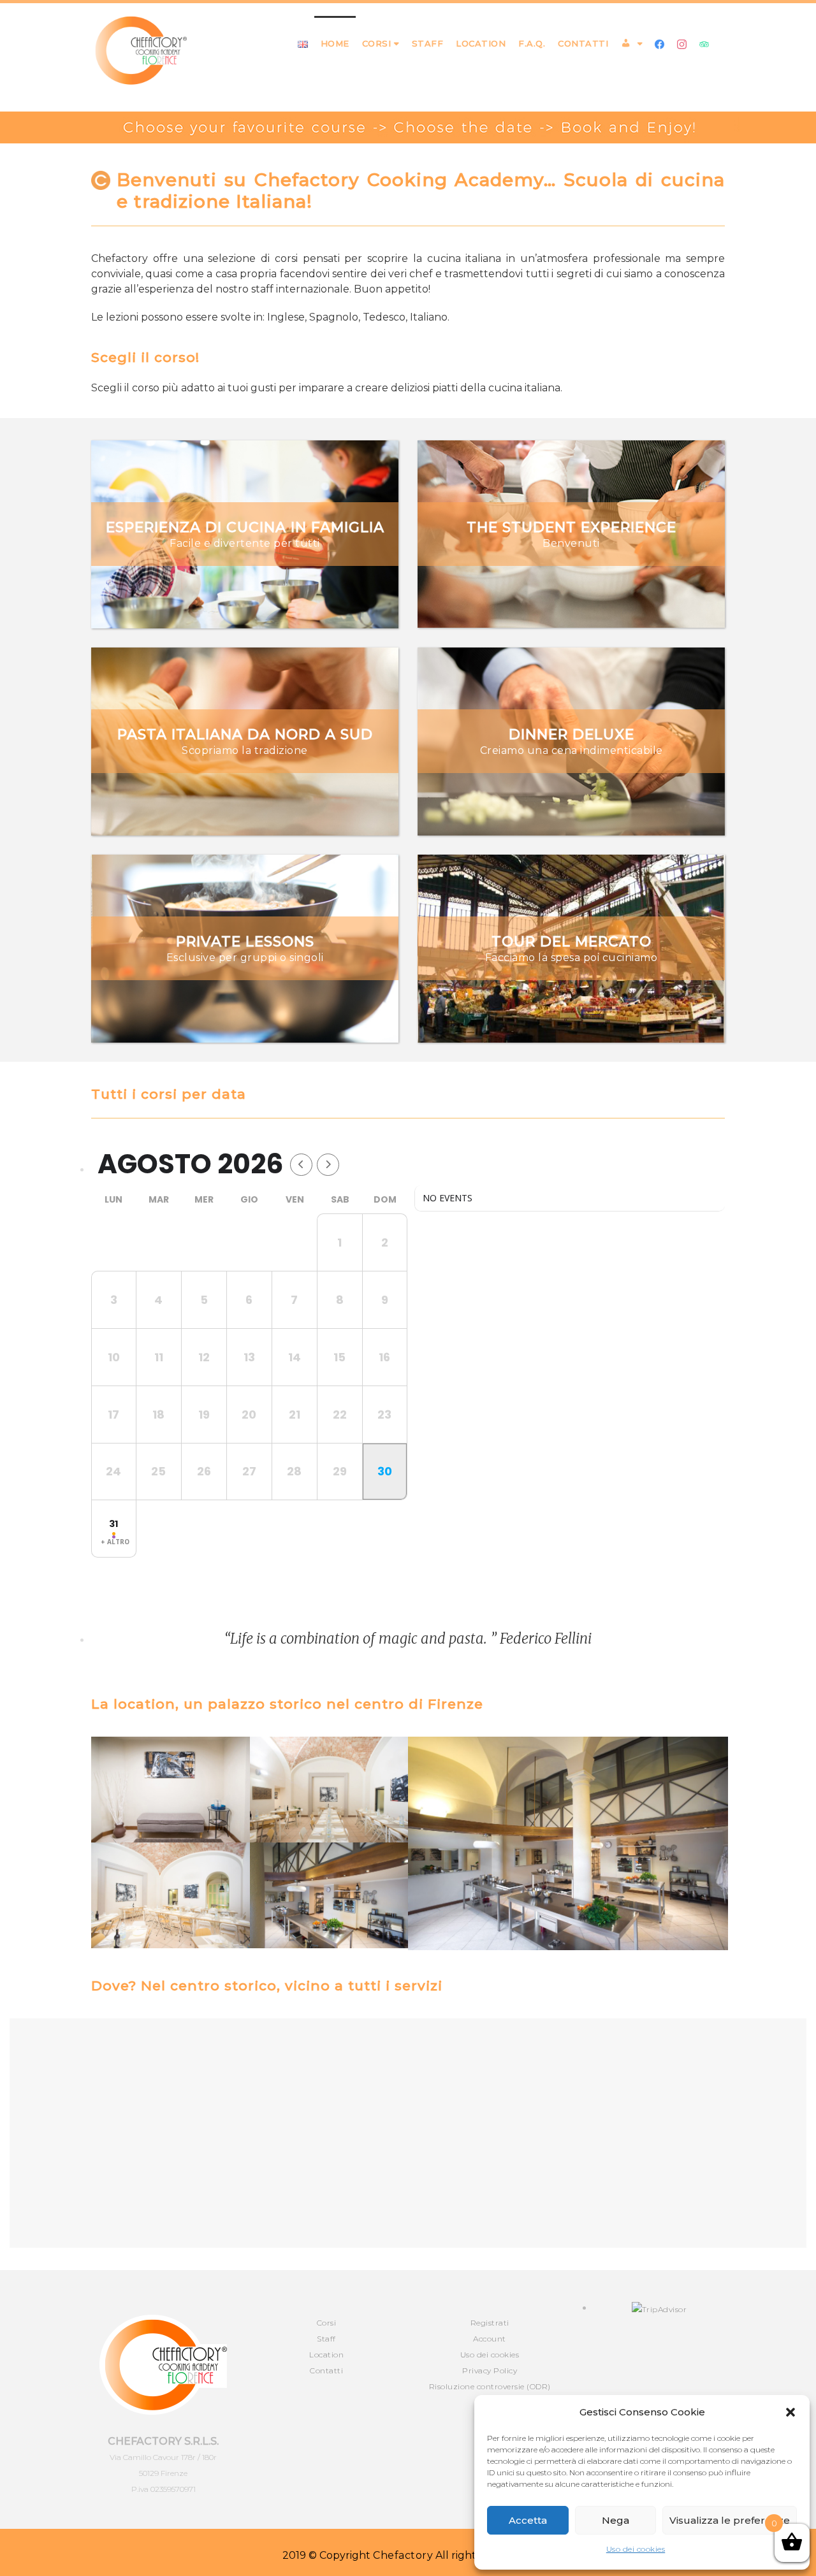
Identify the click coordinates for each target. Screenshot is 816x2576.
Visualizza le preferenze (730, 2520)
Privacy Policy (490, 2370)
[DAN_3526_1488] (568, 1843)
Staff (428, 43)
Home (335, 43)
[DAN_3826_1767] (171, 1790)
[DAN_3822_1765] (171, 1895)
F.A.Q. (532, 43)
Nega (616, 2520)
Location (481, 43)
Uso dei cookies (636, 2549)
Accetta (528, 2520)
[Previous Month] (301, 1165)
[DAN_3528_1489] (329, 1895)
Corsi (327, 2323)
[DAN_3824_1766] (329, 1790)
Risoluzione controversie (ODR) (490, 2386)
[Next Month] (328, 1165)
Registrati (490, 2323)
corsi (377, 43)
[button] (790, 2412)
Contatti (583, 43)
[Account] (631, 43)
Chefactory (403, 2555)
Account (490, 2339)
